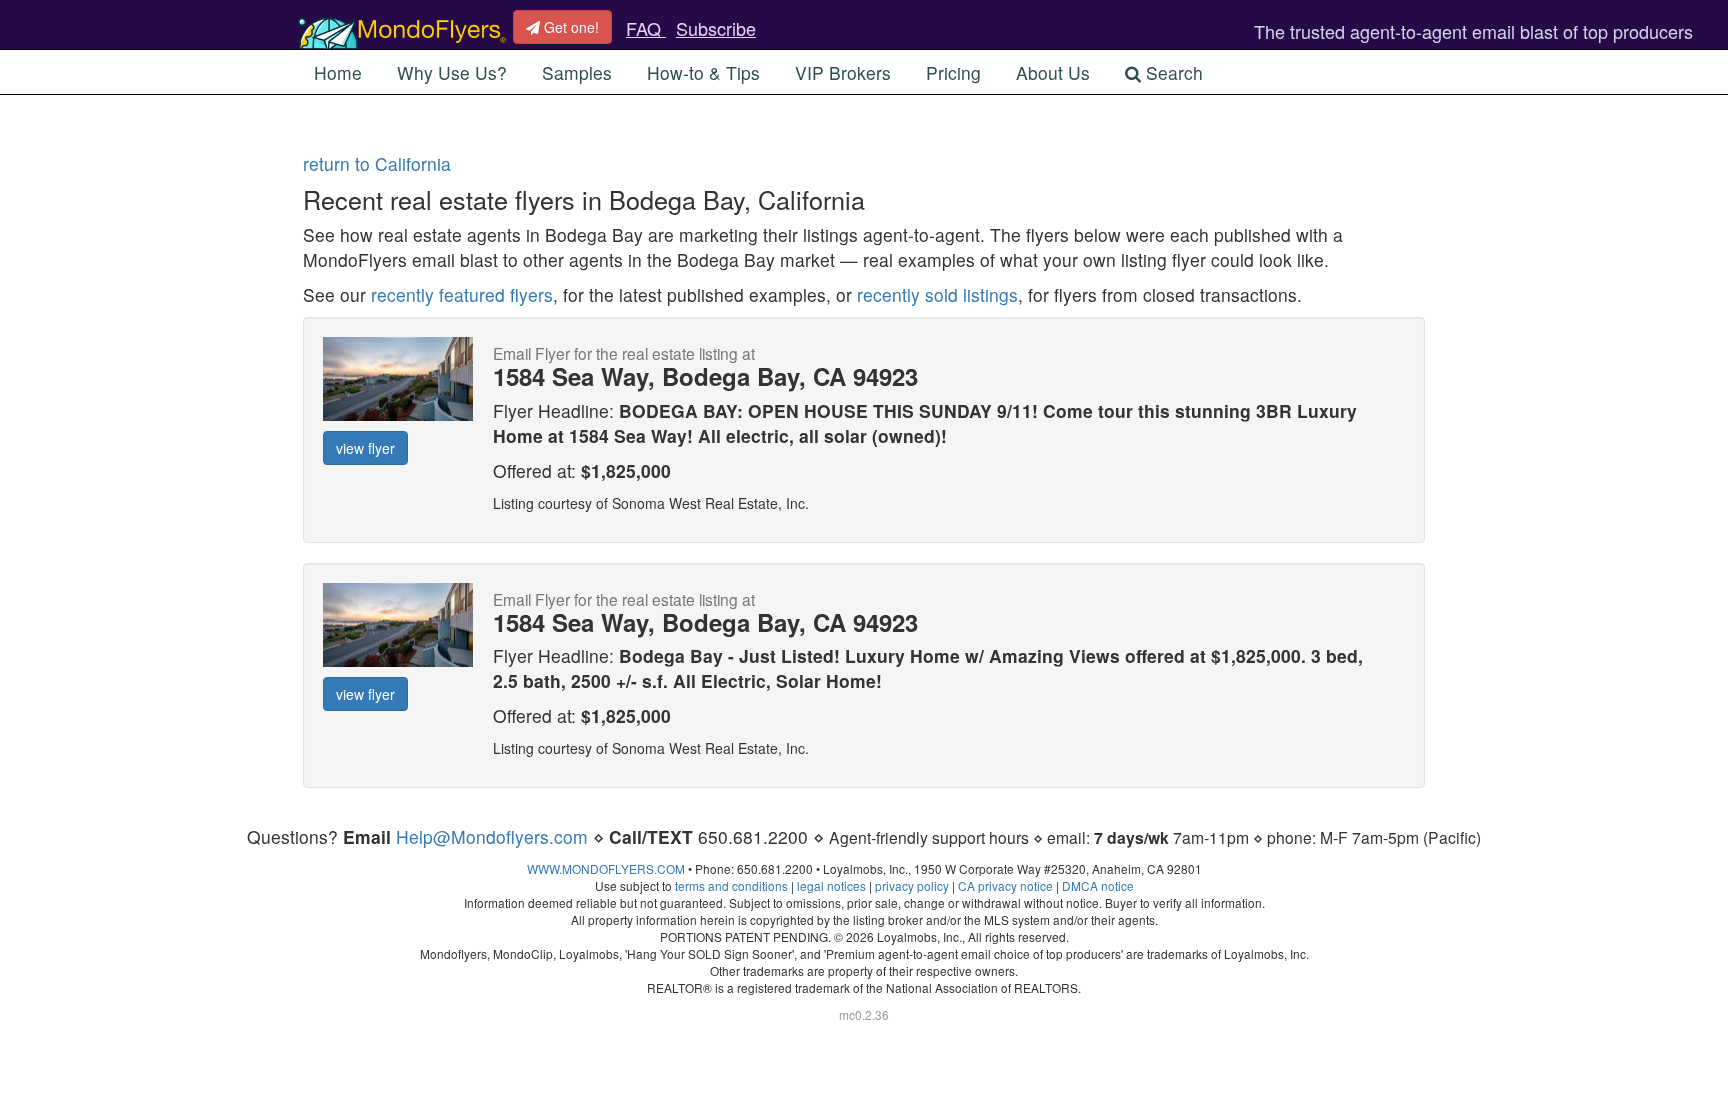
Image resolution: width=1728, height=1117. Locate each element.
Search (1172, 72)
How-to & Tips (703, 72)
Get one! (569, 27)
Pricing (953, 72)
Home (338, 72)
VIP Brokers (843, 72)
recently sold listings (937, 294)
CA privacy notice (1005, 885)
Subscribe (716, 28)
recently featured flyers (462, 294)
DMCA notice (1098, 885)
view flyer (365, 448)
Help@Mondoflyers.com (492, 836)
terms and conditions (731, 885)
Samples (577, 72)
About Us (1053, 72)
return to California (377, 163)
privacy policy (912, 885)
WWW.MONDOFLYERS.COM (606, 868)
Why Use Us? (452, 72)
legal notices (831, 885)
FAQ (646, 28)
